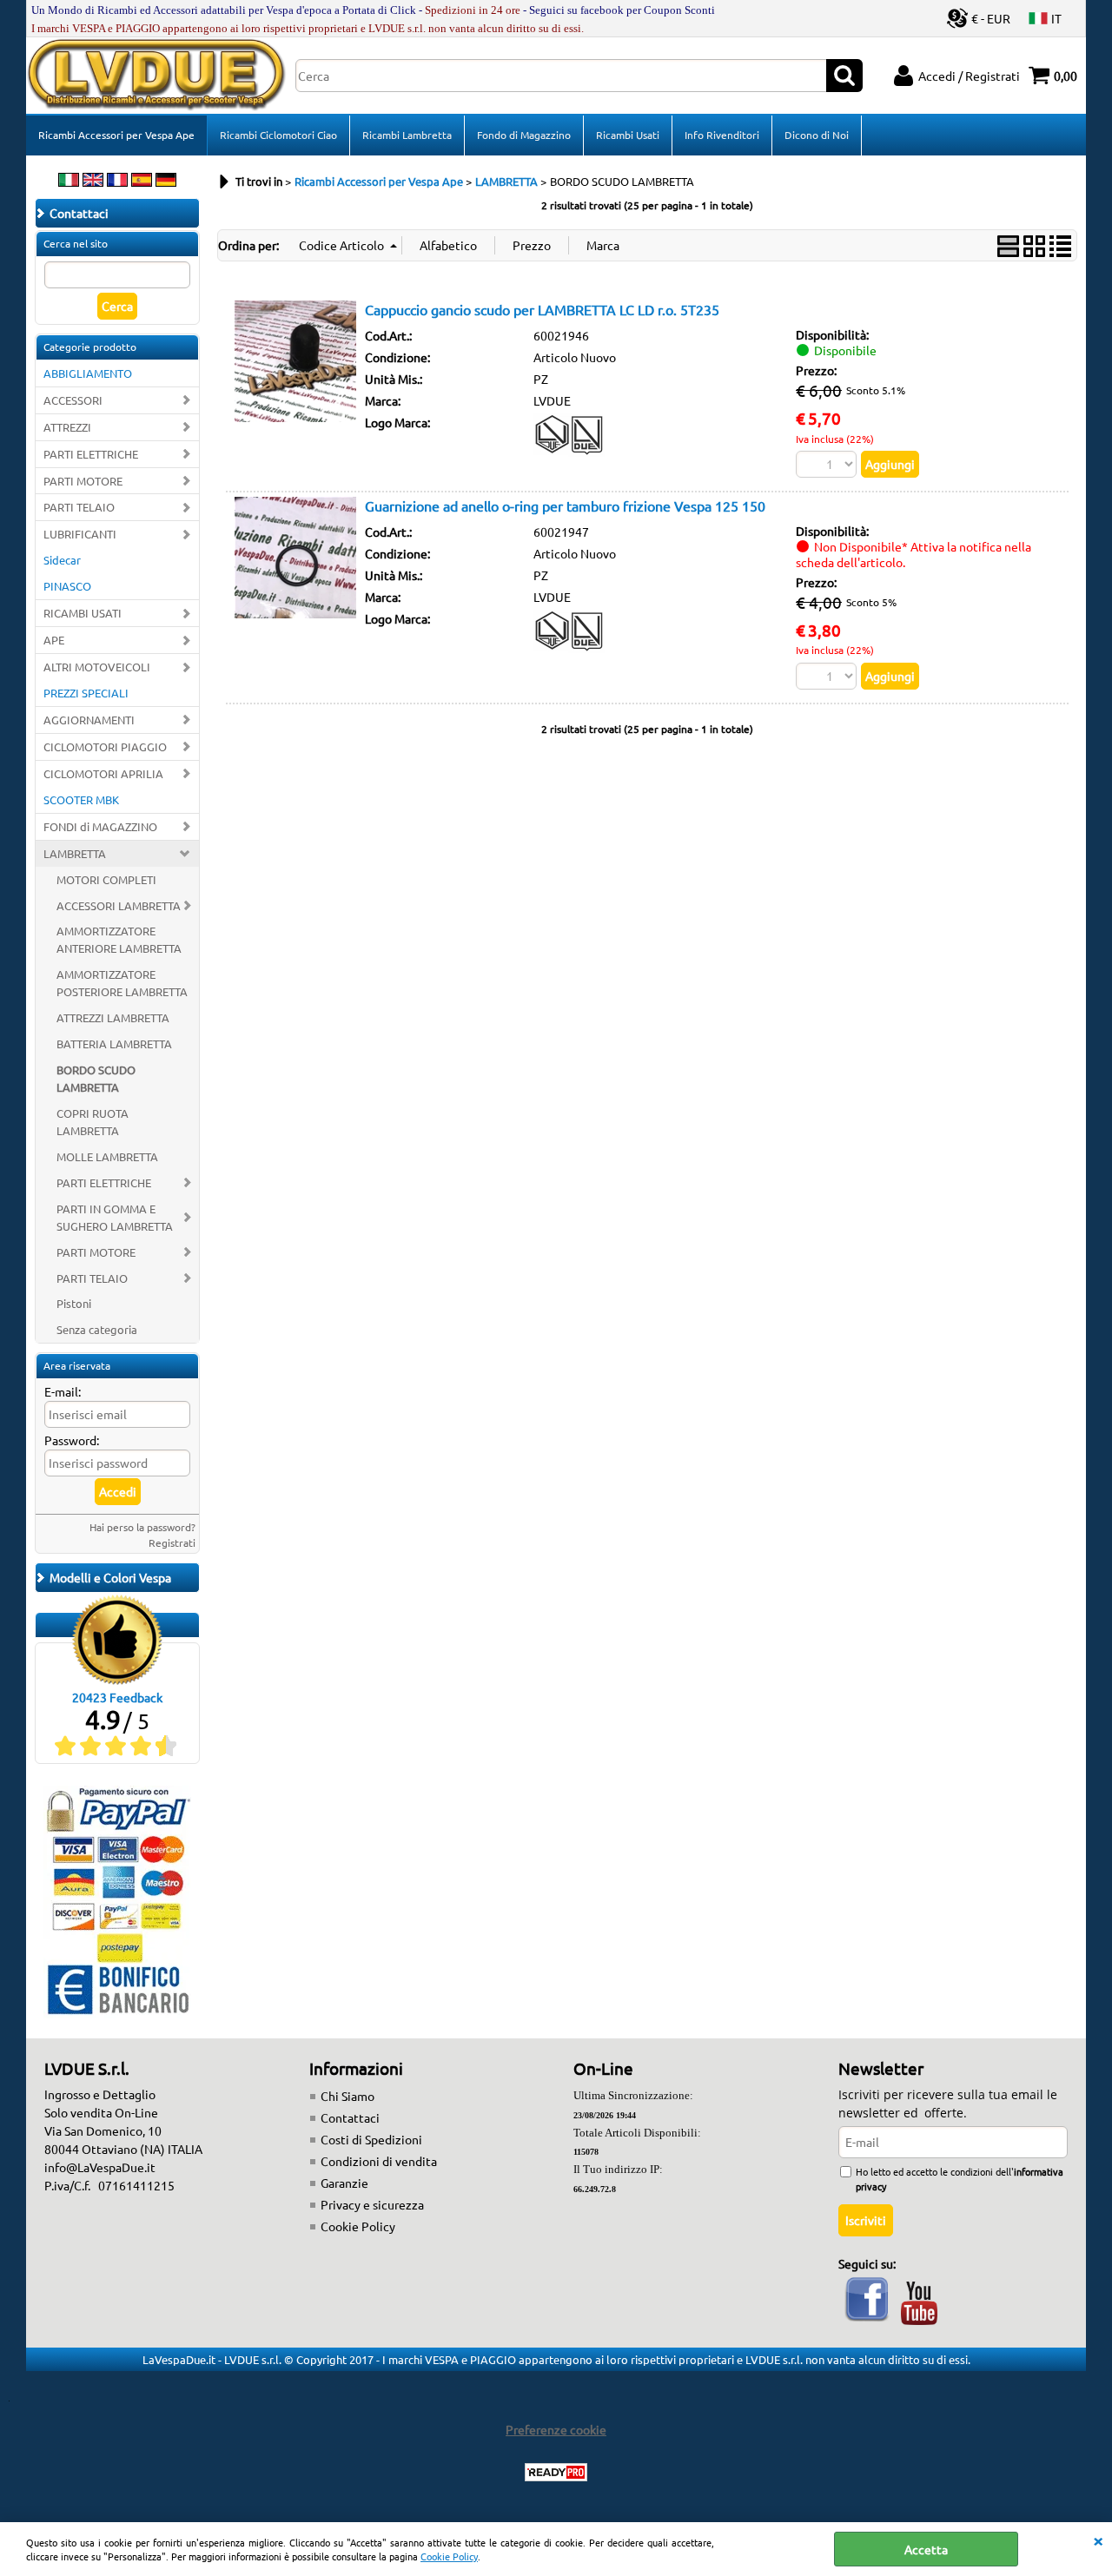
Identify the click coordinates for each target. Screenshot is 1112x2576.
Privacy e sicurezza (372, 2204)
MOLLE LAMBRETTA (107, 1156)
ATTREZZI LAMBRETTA (113, 1017)
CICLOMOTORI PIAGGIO (105, 746)
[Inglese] (93, 182)
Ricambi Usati (628, 135)
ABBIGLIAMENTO (88, 373)
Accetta (926, 2549)
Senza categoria (97, 1329)
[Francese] (117, 182)
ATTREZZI (67, 427)
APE (54, 640)
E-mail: (63, 1391)
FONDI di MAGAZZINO (100, 826)
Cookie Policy (449, 2556)
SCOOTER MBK (81, 799)
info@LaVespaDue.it (100, 2167)
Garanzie (344, 2183)
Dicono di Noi (817, 135)
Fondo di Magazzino (524, 135)
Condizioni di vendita (379, 2161)
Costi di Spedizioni (371, 2139)
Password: (72, 1440)
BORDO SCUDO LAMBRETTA (96, 1078)
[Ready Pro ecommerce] (556, 2472)
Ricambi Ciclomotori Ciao (278, 135)
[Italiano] (69, 182)
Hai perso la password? (142, 1527)
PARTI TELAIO (79, 507)
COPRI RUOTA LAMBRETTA (93, 1122)
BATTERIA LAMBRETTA (114, 1044)
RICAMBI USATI (83, 613)
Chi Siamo (347, 2096)
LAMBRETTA (75, 853)
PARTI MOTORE (83, 481)
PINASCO (67, 586)
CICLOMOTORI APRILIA (103, 773)
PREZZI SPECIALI (86, 693)
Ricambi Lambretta (407, 135)
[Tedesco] (166, 182)
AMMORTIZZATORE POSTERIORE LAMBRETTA (122, 983)
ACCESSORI (73, 400)
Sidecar (62, 560)
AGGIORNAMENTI (89, 720)
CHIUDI (1098, 2540)
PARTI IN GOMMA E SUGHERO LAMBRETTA (115, 1217)
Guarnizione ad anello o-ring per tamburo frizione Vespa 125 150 (565, 505)
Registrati (172, 1542)
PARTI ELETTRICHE (91, 454)
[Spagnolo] (142, 182)
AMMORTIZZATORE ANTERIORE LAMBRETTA (119, 939)
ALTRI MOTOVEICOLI (97, 667)
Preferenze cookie (556, 2429)
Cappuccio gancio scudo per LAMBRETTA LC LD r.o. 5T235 (542, 309)
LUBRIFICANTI (80, 534)
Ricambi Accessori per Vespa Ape (116, 135)
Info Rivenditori (722, 135)
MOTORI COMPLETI (106, 879)
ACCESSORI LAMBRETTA (119, 905)
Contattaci (350, 2117)
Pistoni (74, 1303)
